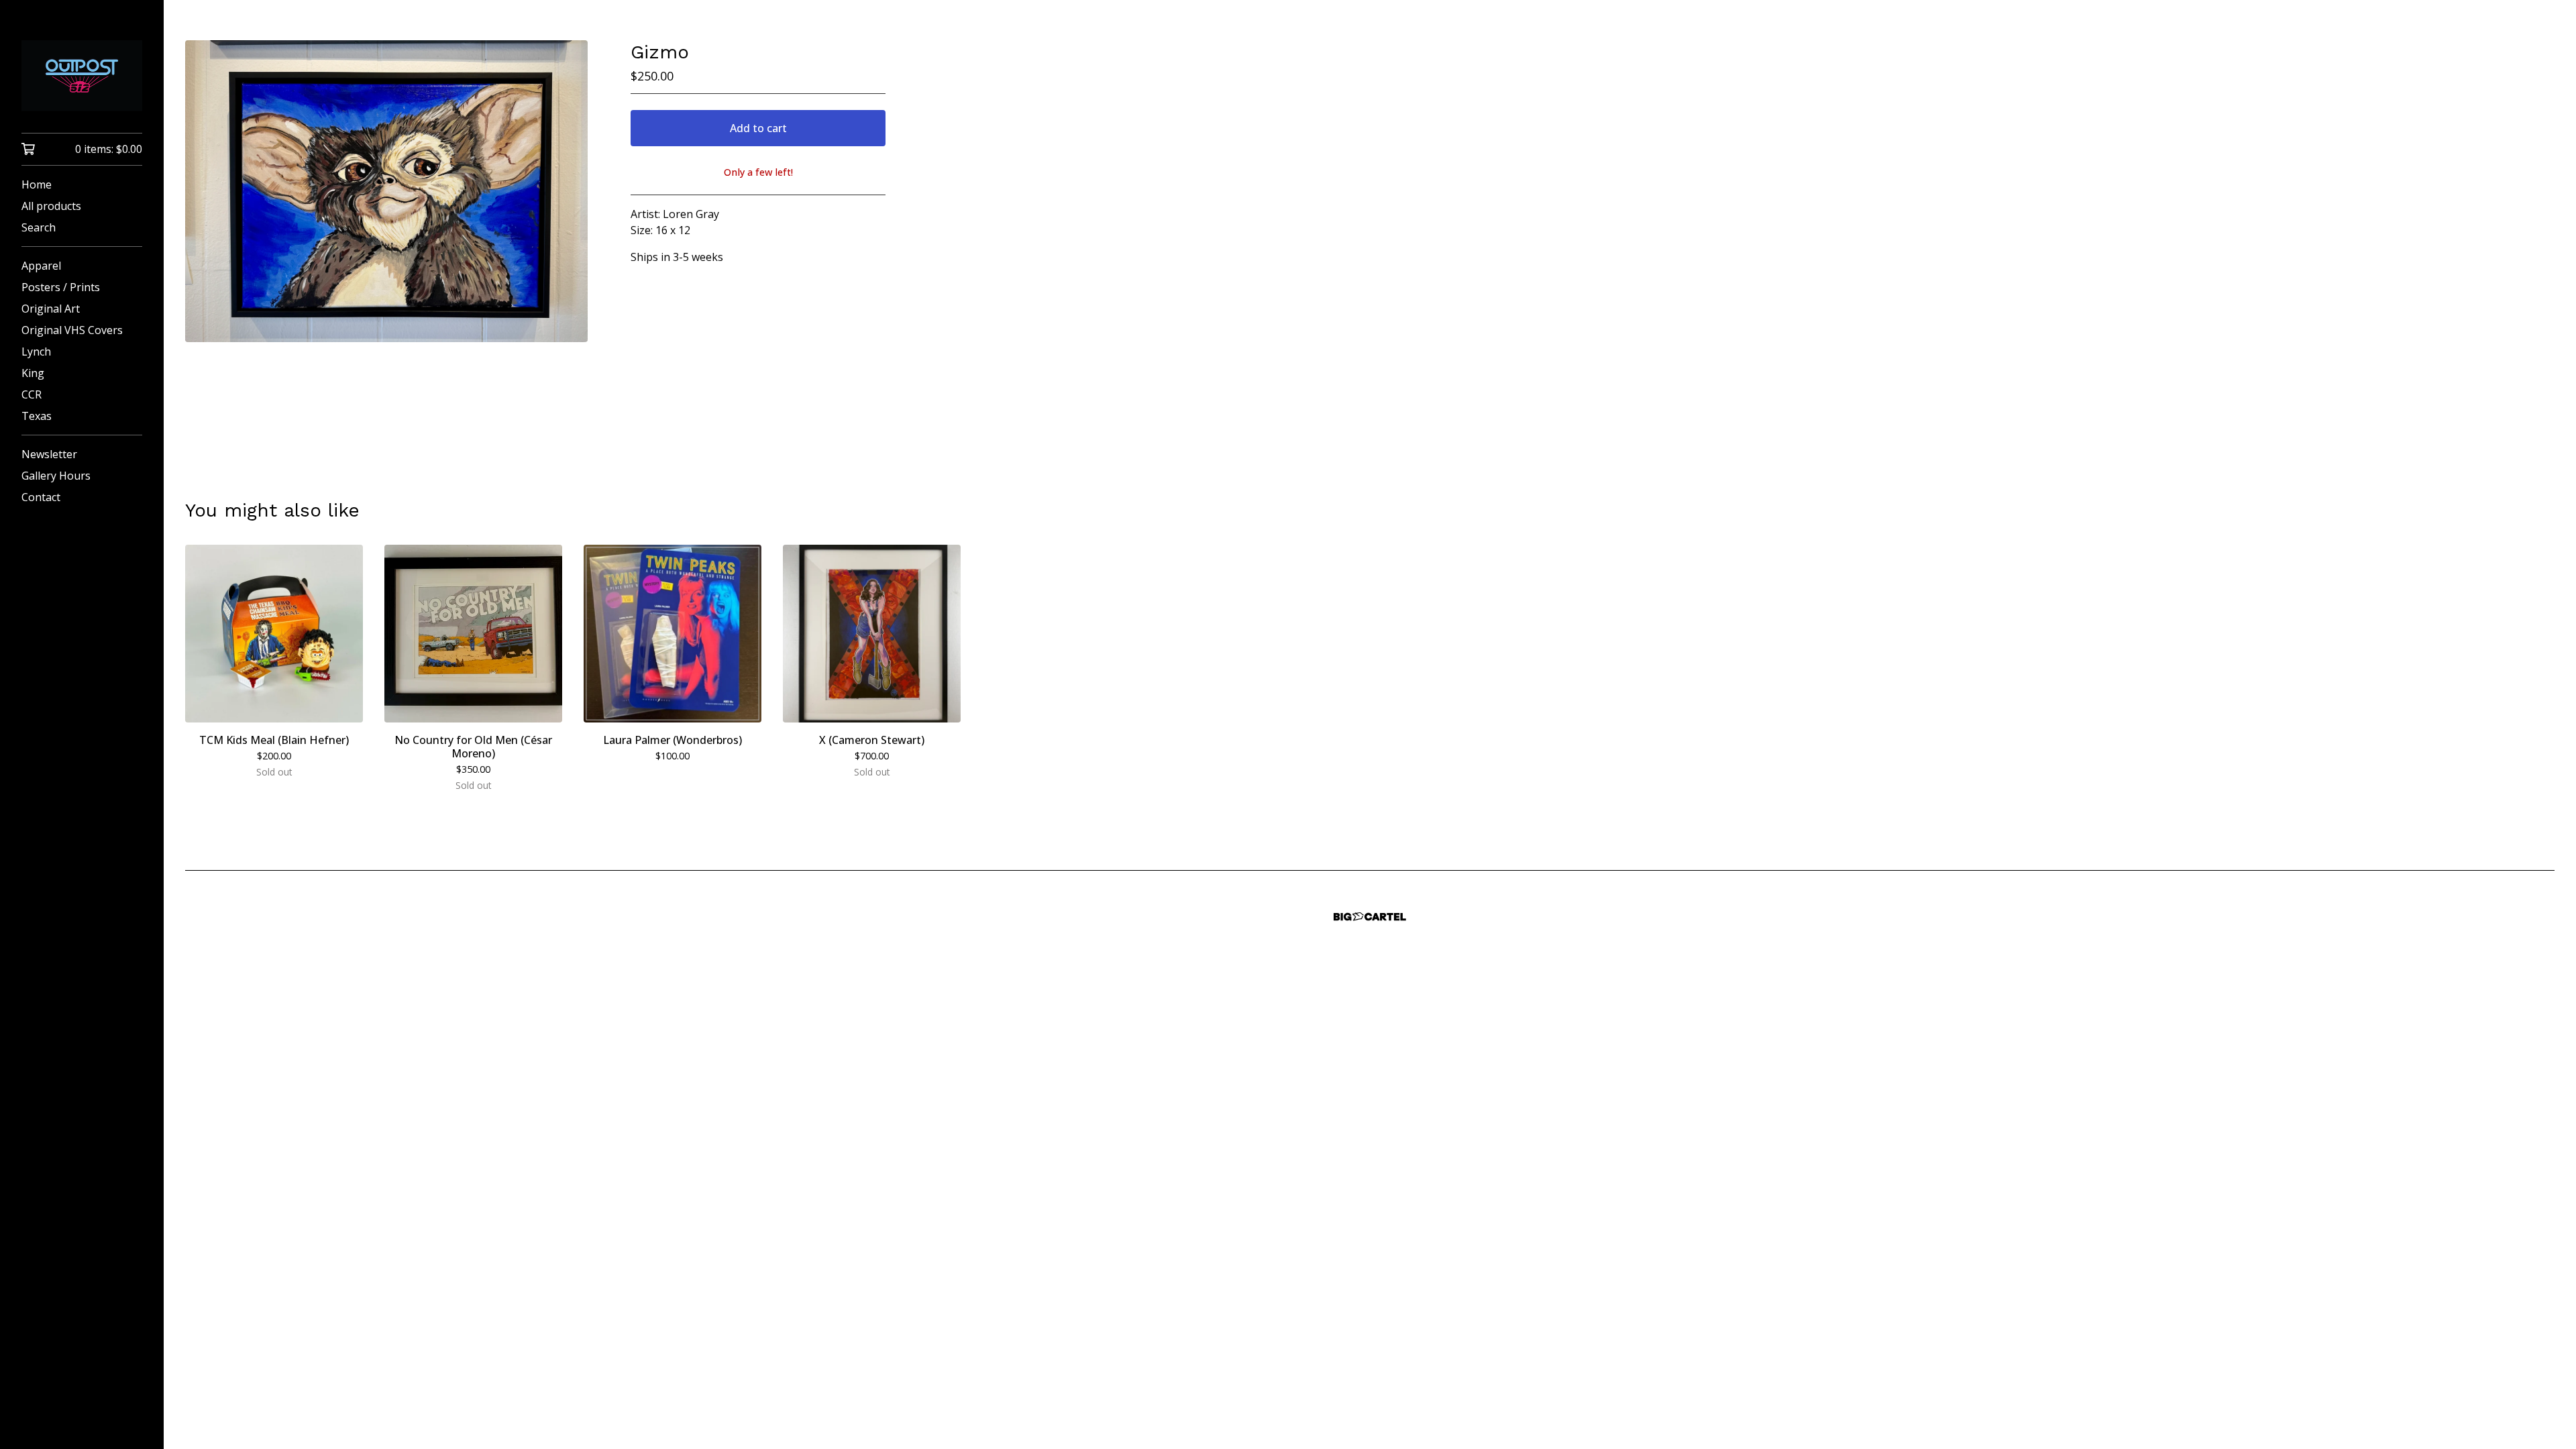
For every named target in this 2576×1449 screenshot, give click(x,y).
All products (51, 206)
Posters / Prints (61, 287)
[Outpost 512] (82, 76)
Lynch (36, 352)
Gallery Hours (56, 476)
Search (39, 227)
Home (37, 184)
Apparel (41, 266)
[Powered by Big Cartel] (1370, 917)
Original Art (51, 309)
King (33, 373)
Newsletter (49, 454)
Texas (37, 416)
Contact (41, 497)
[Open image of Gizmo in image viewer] (386, 191)
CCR (32, 394)
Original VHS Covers (72, 330)
